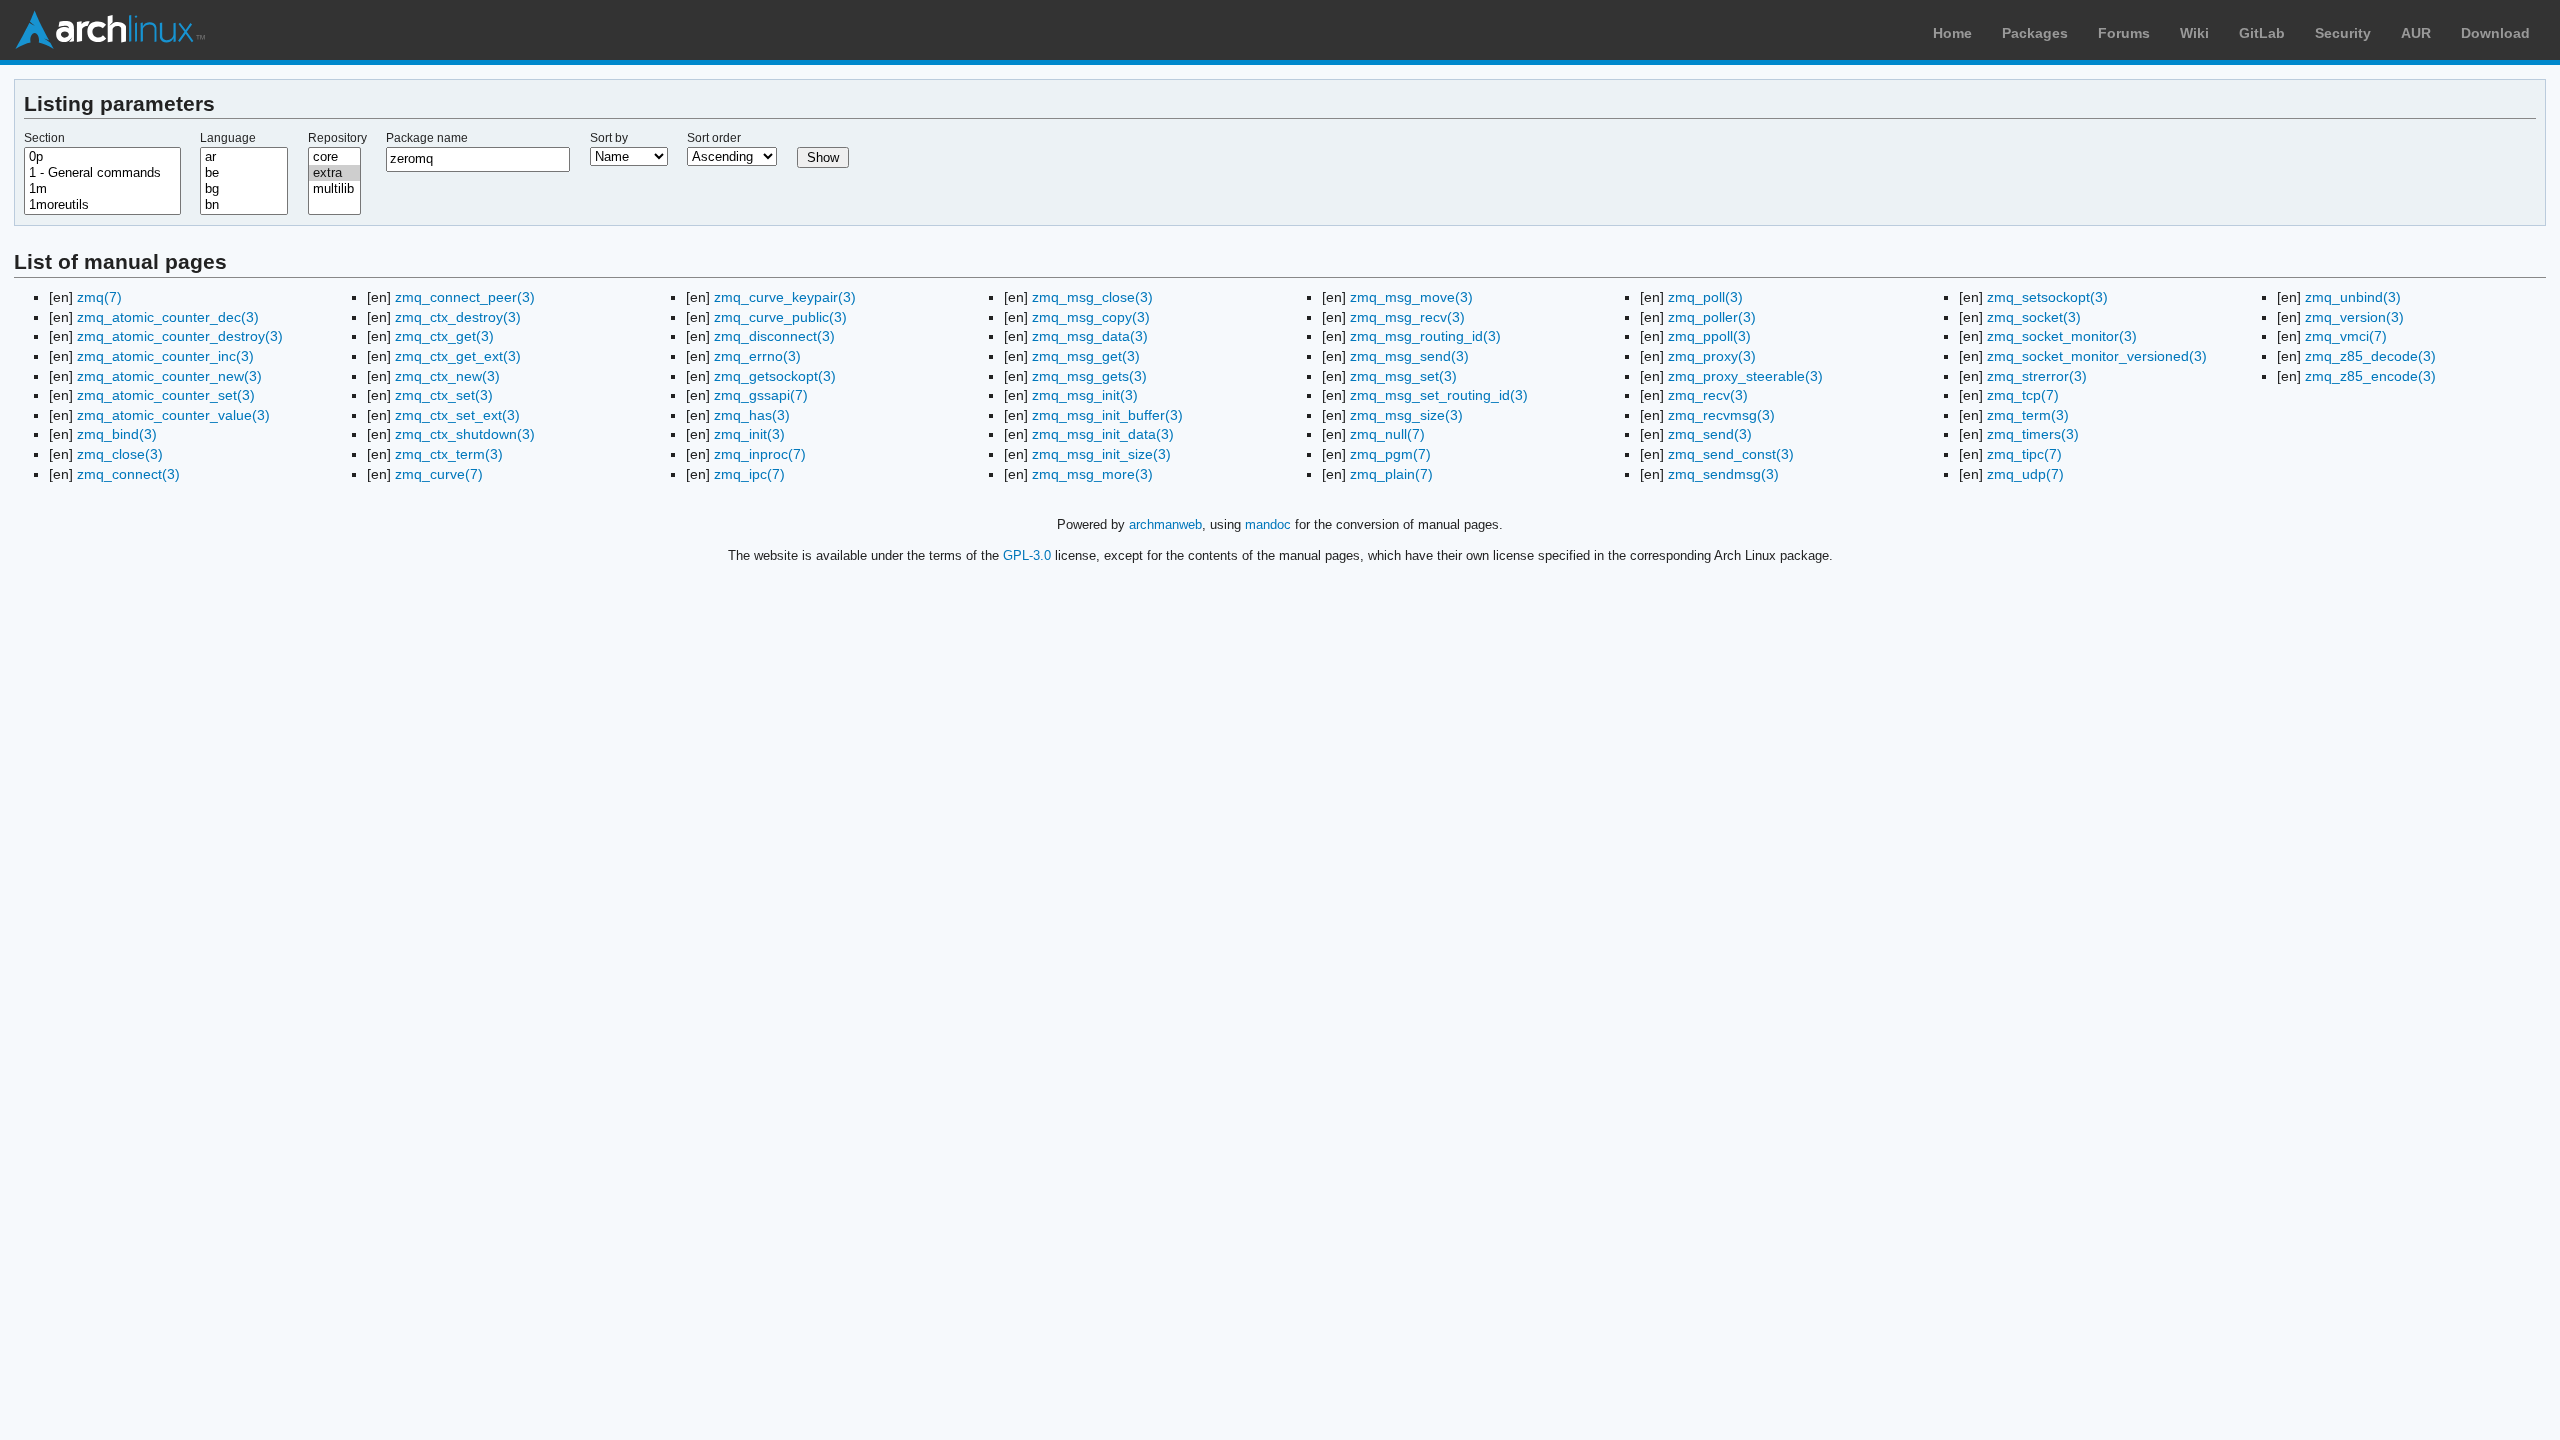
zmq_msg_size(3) (1406, 415)
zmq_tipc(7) (2024, 454)
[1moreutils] (102, 205)
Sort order (714, 138)
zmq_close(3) (120, 454)
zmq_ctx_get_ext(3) (458, 356)
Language (228, 138)
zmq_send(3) (1710, 434)
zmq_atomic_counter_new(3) (169, 376)
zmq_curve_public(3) (780, 317)
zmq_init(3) (749, 434)
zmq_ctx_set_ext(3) (457, 415)
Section (44, 138)
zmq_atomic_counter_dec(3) (168, 317)
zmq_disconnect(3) (774, 336)
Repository (337, 138)
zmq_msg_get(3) (1086, 356)
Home (1952, 33)
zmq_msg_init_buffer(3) (1107, 415)
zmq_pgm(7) (1390, 454)
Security (2343, 33)
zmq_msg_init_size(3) (1101, 454)
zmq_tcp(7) (2023, 395)
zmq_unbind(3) (2353, 297)
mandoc (1268, 524)
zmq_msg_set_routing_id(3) (1439, 395)
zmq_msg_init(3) (1085, 395)
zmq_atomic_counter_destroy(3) (180, 336)
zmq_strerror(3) (2037, 376)
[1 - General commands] (102, 173)
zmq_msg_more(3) (1092, 474)
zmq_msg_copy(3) (1091, 317)
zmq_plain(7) (1391, 474)
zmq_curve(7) (439, 474)
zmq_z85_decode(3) (2370, 356)
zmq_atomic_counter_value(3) (173, 415)
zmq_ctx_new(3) (447, 376)
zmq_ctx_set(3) (444, 395)
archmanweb (1165, 524)
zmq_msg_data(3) (1090, 336)
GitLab (2262, 33)
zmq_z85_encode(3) (2370, 376)
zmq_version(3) (2354, 317)
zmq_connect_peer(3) (465, 297)
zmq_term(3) (2028, 415)
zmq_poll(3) (1705, 297)
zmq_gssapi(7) (761, 395)
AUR (2416, 33)
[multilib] (335, 189)
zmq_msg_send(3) (1409, 356)
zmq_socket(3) (2034, 317)
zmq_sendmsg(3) (1723, 474)
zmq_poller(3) (1712, 317)
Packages (2035, 33)
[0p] (102, 157)
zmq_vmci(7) (2346, 336)
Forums (2124, 33)
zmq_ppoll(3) (1709, 336)
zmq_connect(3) (128, 474)
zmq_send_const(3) (1731, 454)
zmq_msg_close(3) (1092, 297)
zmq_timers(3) (2033, 434)
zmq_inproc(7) (760, 454)
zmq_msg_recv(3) (1407, 317)
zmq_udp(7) (2025, 474)
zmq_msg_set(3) (1403, 376)
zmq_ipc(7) (749, 474)
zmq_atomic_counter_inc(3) (165, 356)
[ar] (244, 157)
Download (2495, 33)
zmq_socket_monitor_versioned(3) (2097, 356)
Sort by (609, 138)
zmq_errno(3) (757, 356)
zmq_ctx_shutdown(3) (465, 434)
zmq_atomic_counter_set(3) (166, 395)
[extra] (335, 173)
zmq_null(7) (1387, 434)
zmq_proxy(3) (1712, 356)
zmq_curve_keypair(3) (785, 297)
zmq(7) (99, 297)
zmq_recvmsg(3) (1721, 415)
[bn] (244, 205)
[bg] (244, 189)
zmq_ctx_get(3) (444, 336)
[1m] (102, 189)
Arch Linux (110, 30)
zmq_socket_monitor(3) (2062, 336)
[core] (335, 157)
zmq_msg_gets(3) (1089, 376)
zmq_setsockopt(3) (2047, 297)
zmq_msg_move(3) (1411, 297)
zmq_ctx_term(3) (449, 454)
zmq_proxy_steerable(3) (1745, 376)
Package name (427, 138)
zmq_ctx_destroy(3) (458, 317)
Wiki (2194, 33)
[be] (244, 173)
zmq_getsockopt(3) (775, 376)
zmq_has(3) (752, 415)
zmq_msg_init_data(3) (1103, 434)
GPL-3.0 (1027, 555)
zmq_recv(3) (1708, 395)
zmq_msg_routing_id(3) (1425, 336)
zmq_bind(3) (117, 434)
